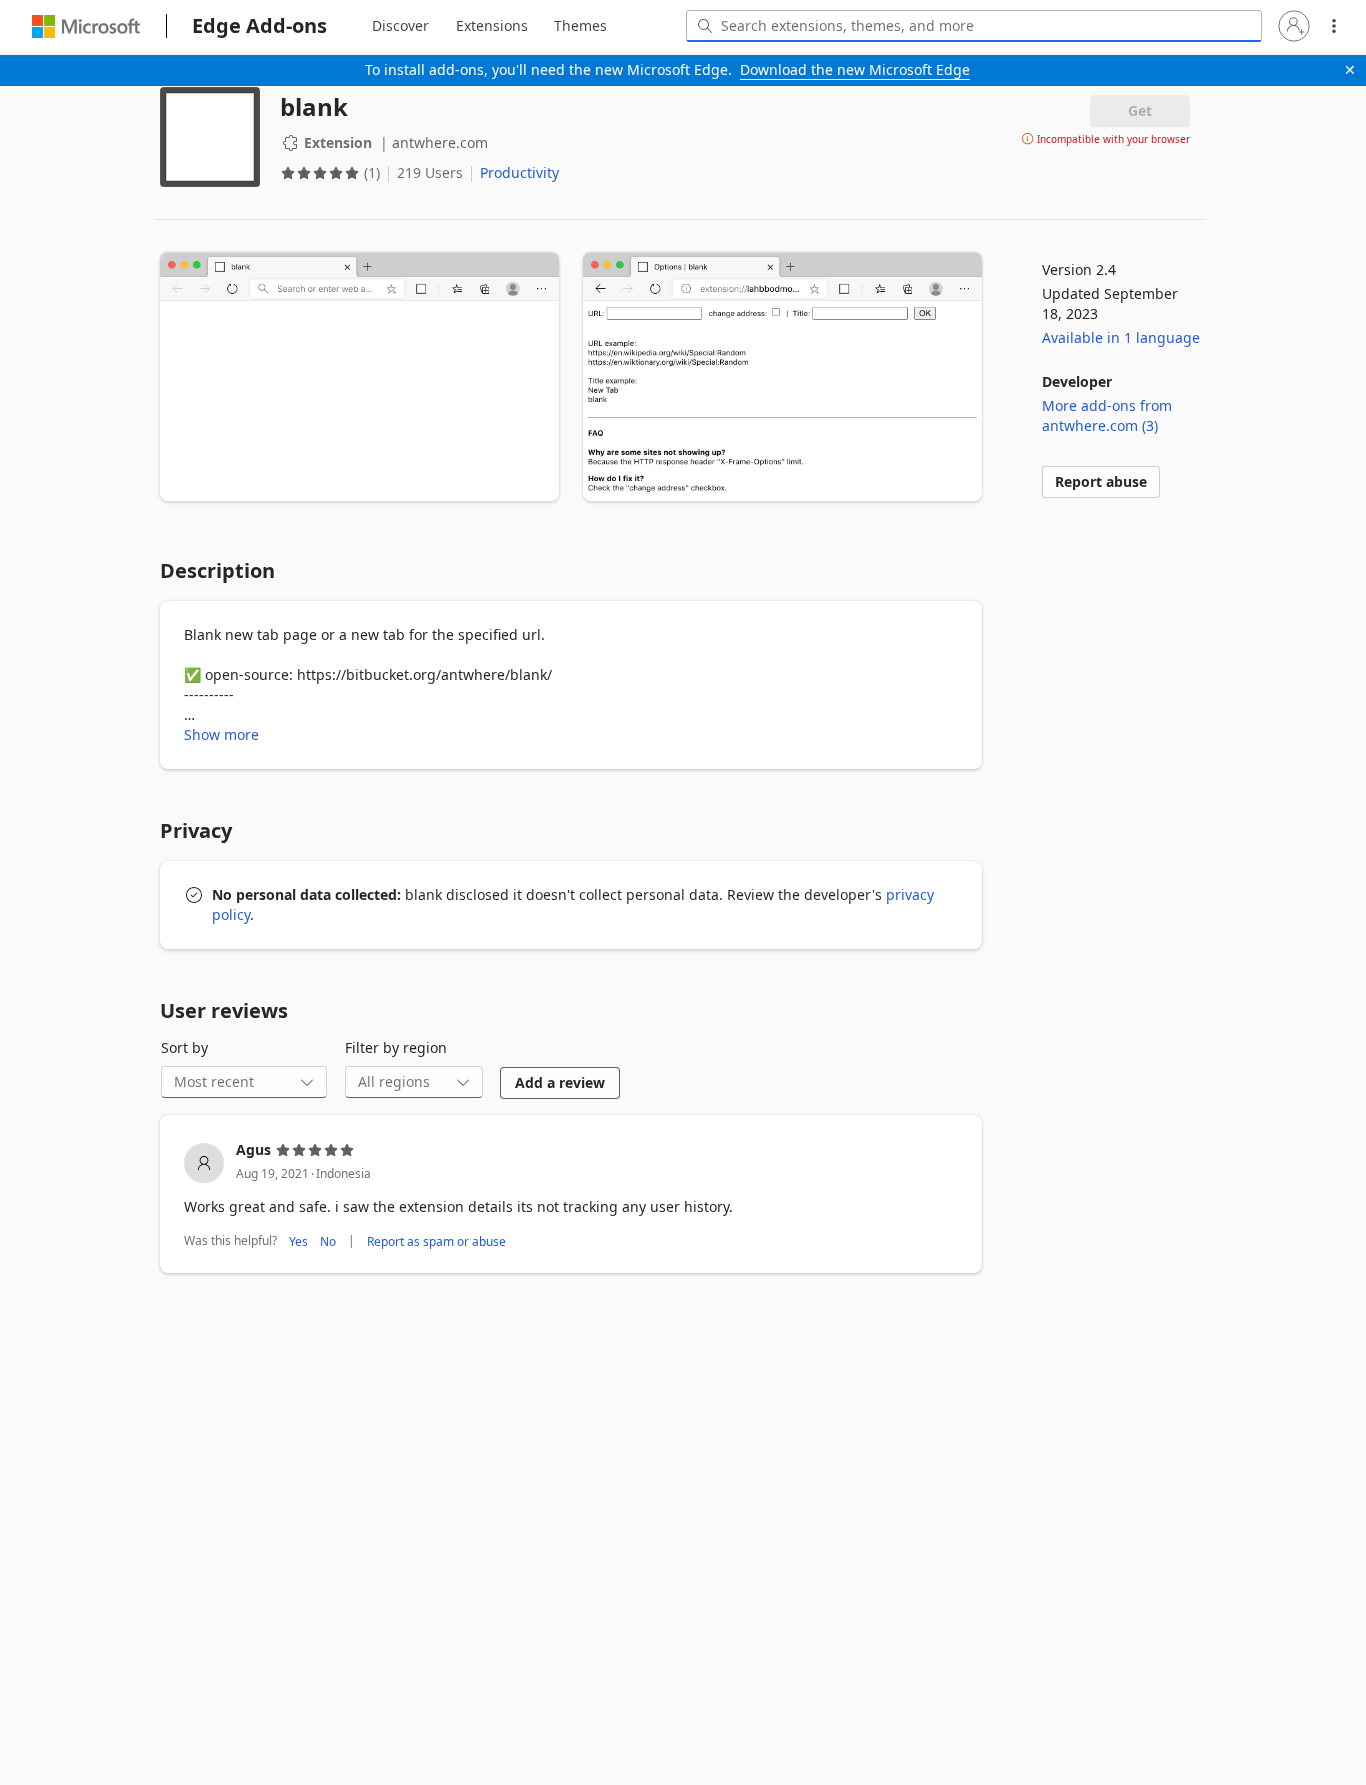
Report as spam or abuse (436, 1241)
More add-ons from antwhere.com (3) (1107, 415)
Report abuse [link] (1101, 481)
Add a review (560, 1082)
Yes (298, 1241)
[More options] (1334, 26)
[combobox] (974, 26)
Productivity (519, 172)
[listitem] (571, 1196)
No (328, 1241)
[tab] (400, 26)
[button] (1294, 26)
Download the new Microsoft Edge (855, 69)
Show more (221, 734)
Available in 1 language (1121, 337)
